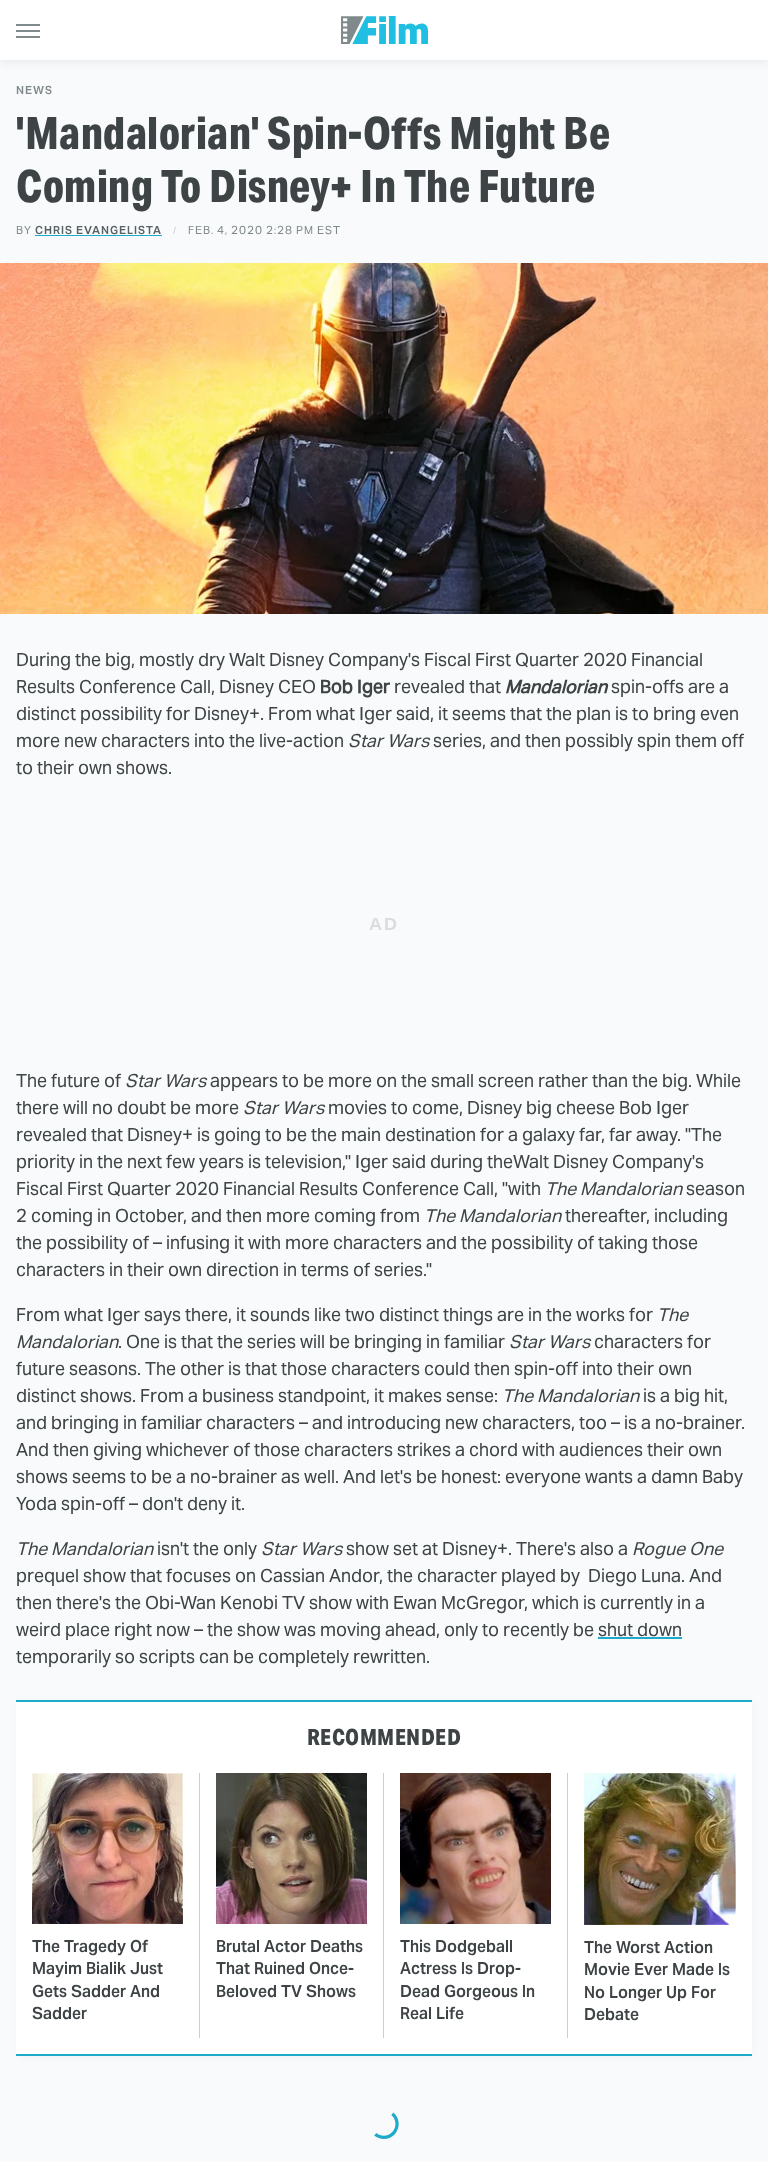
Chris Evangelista (98, 230)
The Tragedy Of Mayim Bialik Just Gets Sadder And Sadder (97, 1980)
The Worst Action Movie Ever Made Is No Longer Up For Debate (657, 1981)
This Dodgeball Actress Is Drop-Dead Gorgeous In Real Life (467, 1980)
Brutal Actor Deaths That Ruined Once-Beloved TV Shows (289, 1969)
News (34, 90)
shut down (640, 1629)
